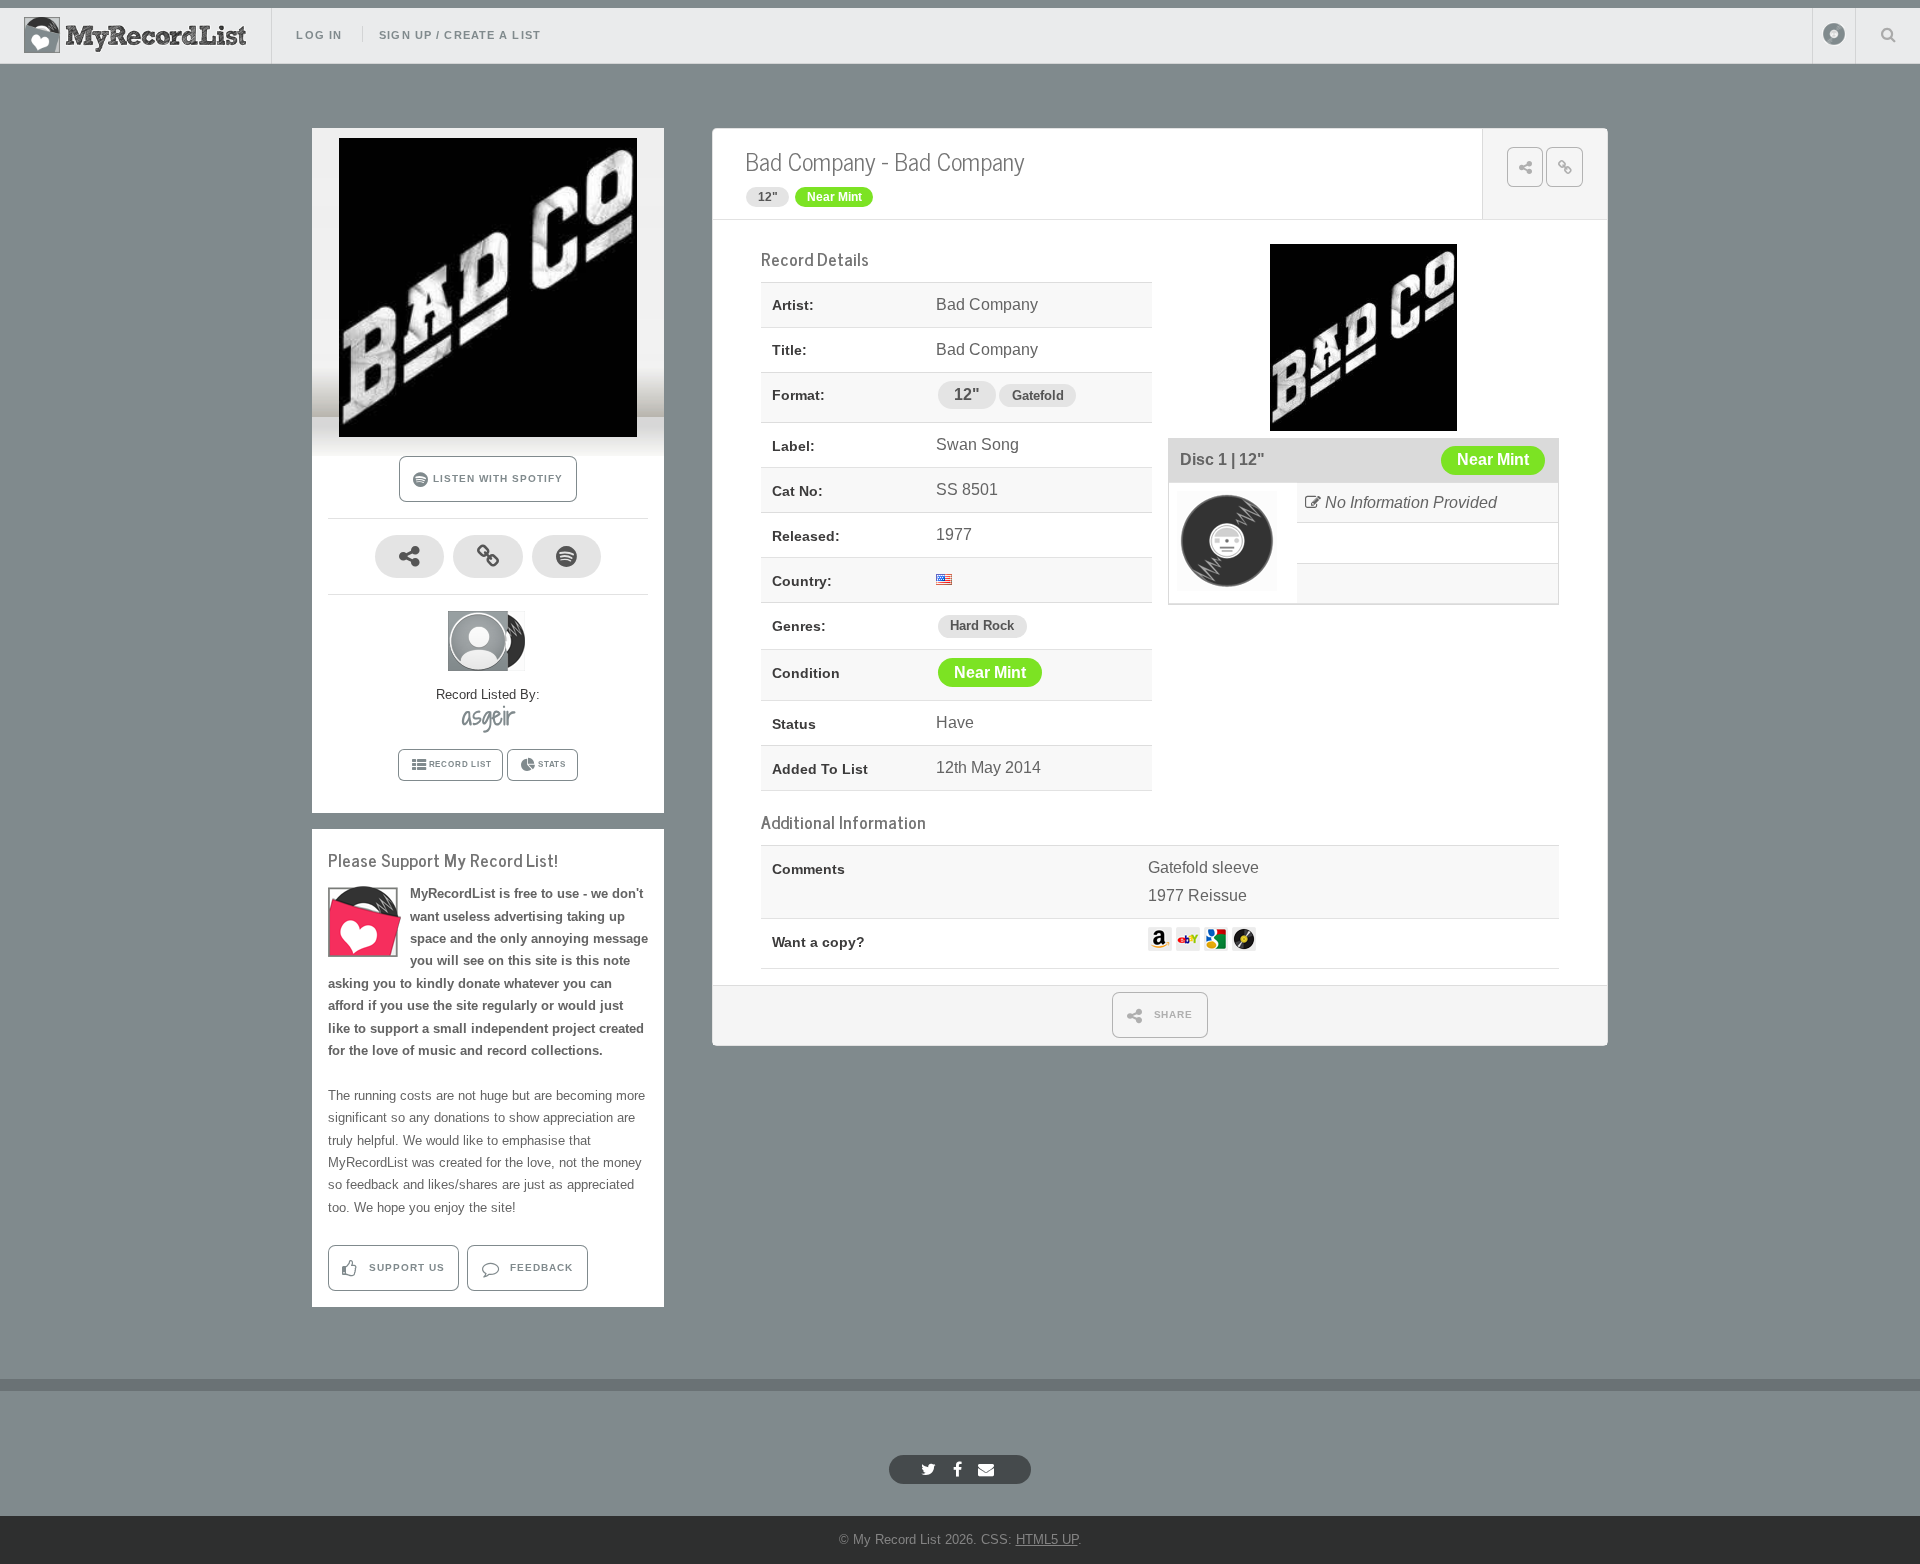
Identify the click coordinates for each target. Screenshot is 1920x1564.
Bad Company (810, 160)
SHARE (1172, 1014)
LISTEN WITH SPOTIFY (495, 478)
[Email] (988, 1469)
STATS (552, 764)
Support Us (405, 1267)
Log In (319, 35)
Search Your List (1888, 34)
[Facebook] (960, 1469)
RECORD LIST (460, 764)
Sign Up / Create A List (460, 35)
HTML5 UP (1047, 1539)
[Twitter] (931, 1469)
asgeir (488, 716)
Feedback (539, 1267)
